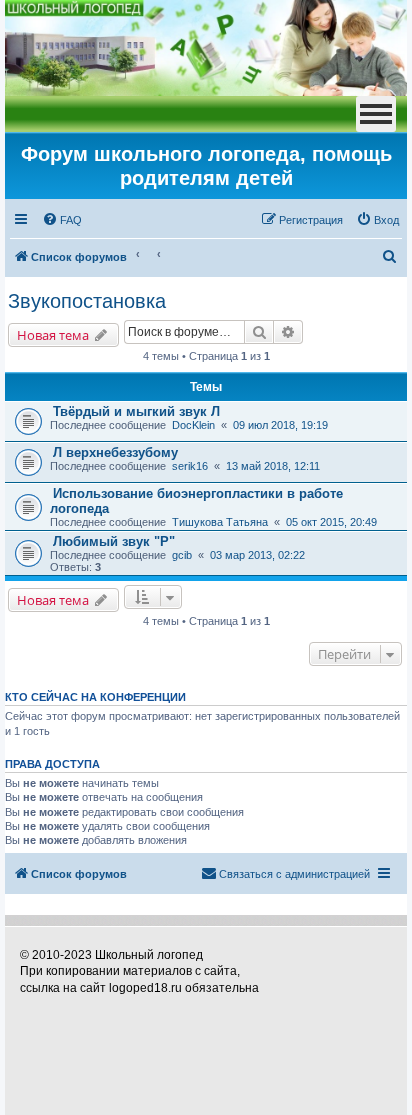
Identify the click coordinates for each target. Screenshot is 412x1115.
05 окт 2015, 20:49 (331, 522)
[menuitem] (62, 220)
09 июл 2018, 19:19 (280, 425)
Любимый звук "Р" (114, 541)
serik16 (190, 466)
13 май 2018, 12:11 (273, 466)
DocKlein (193, 425)
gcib (182, 555)
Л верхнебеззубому (115, 452)
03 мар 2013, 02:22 (257, 555)
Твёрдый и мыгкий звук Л (136, 411)
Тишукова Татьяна (220, 522)
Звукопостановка (87, 301)
